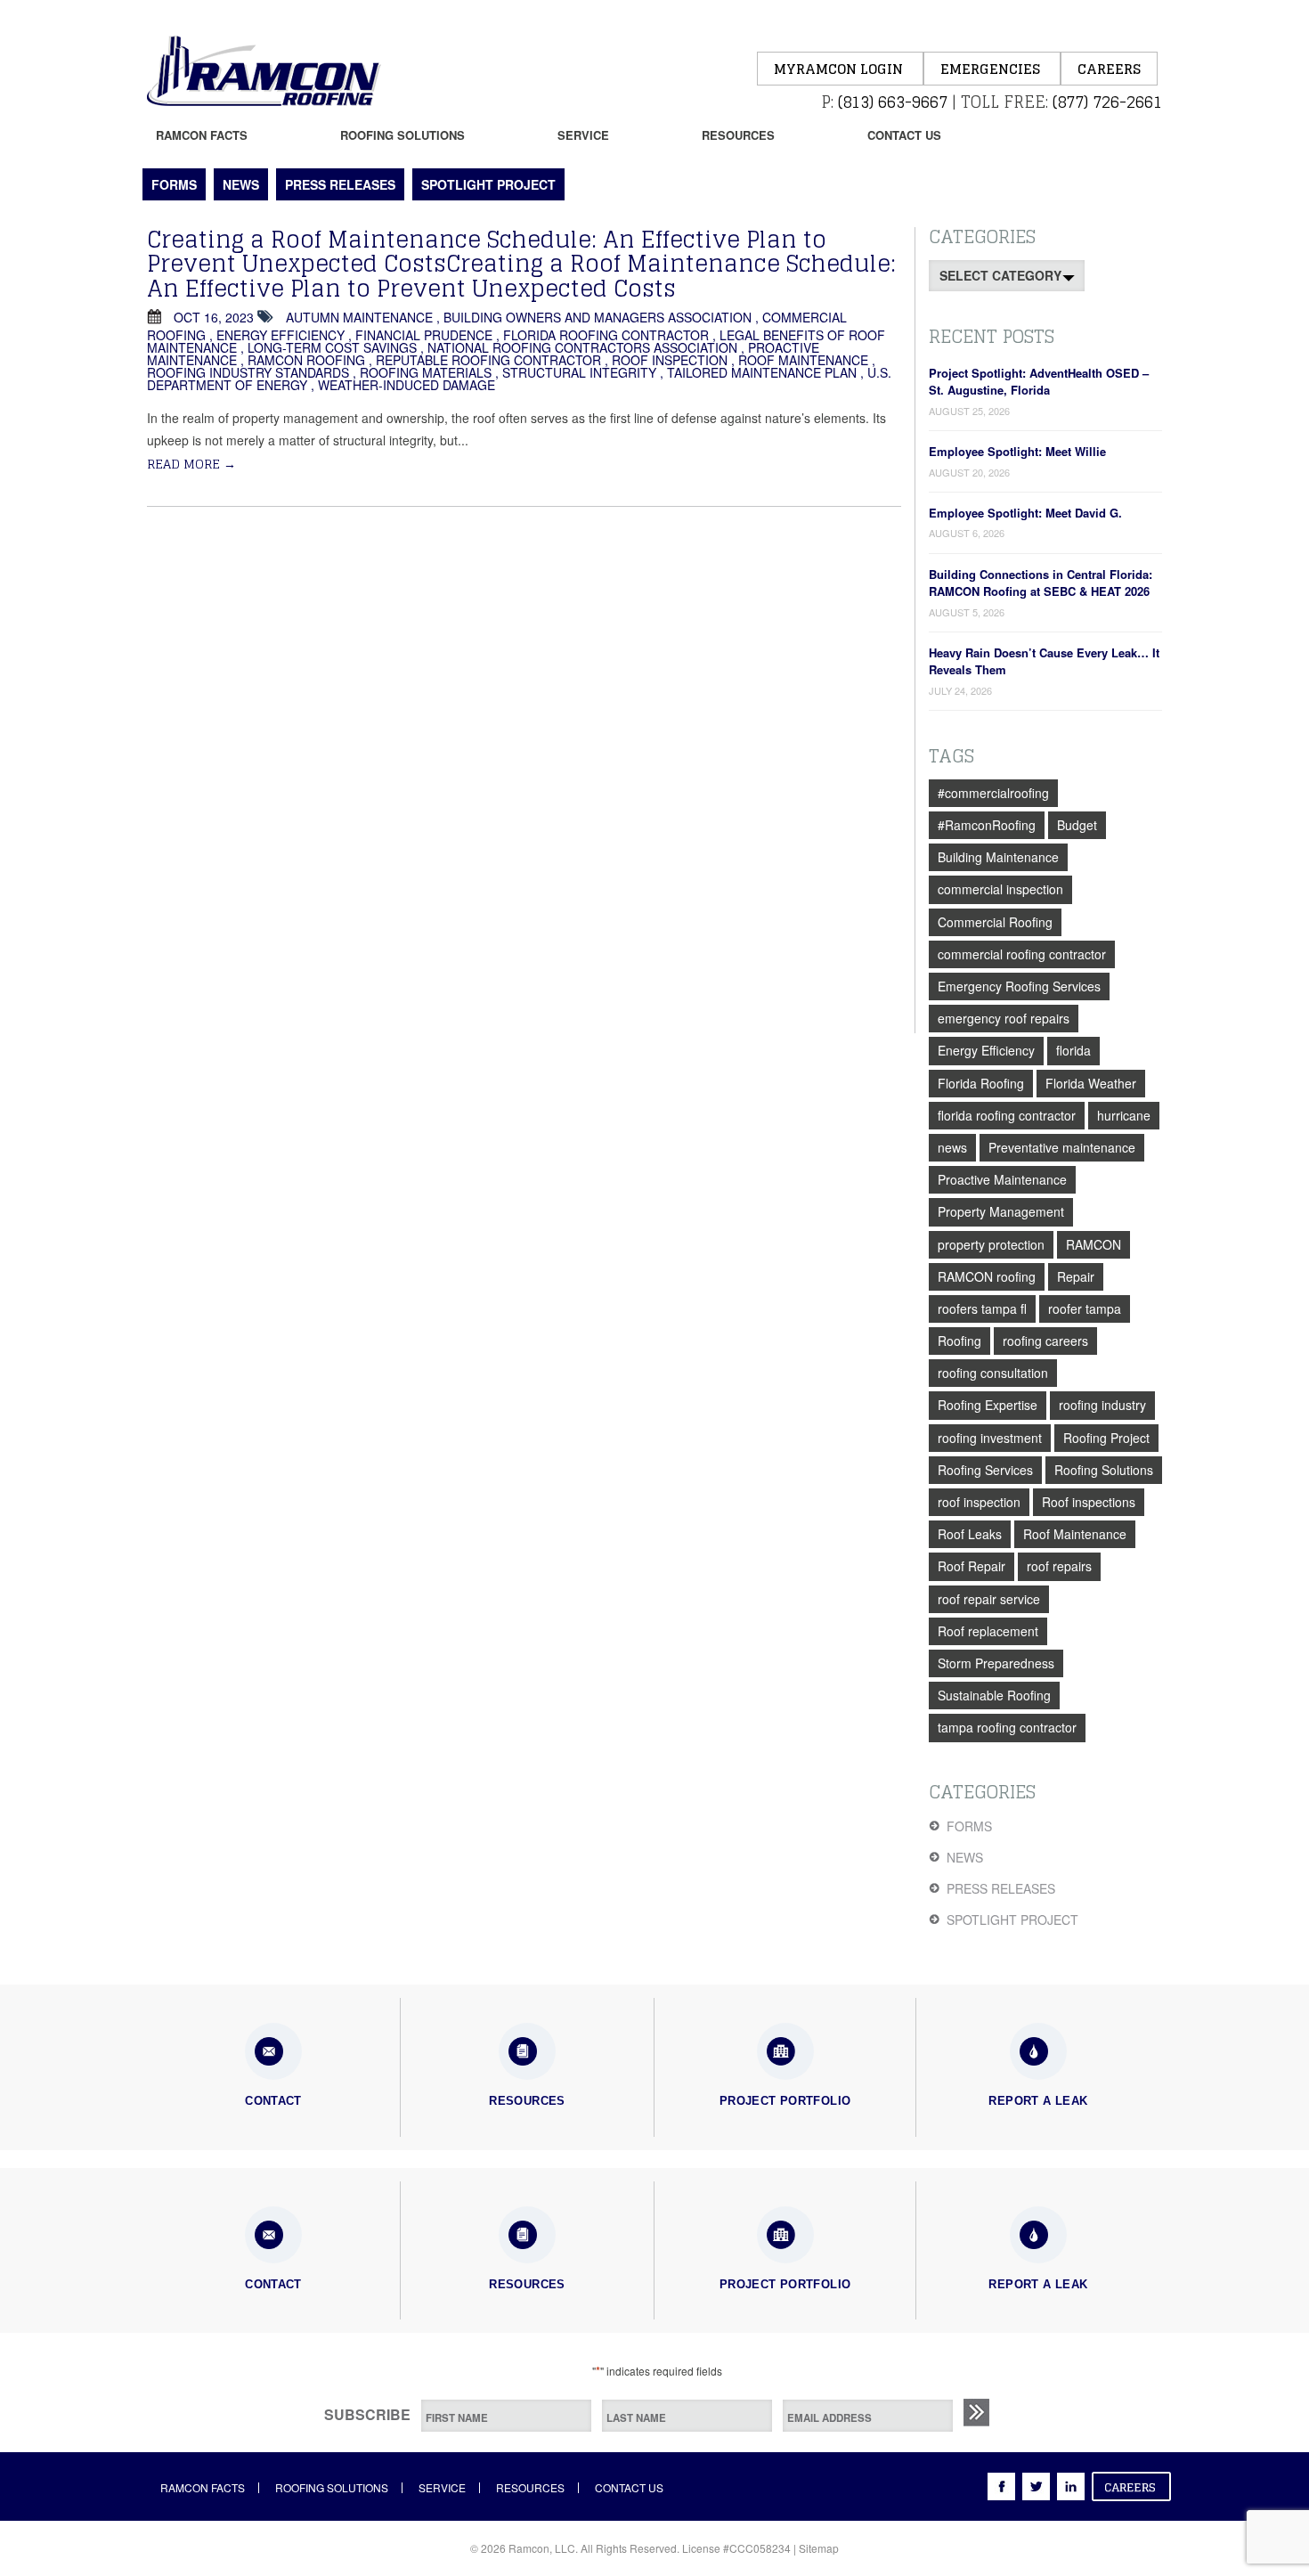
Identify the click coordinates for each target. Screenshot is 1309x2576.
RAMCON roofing (306, 360)
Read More (191, 464)
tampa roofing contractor (1007, 1727)
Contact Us (904, 135)
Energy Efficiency (280, 335)
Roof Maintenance (803, 360)
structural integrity (579, 372)
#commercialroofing (993, 793)
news (952, 1147)
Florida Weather (1091, 1083)
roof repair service (989, 1599)
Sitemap (819, 2548)
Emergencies (992, 69)
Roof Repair (972, 1566)
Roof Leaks (970, 1534)
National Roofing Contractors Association (582, 347)
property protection (991, 1244)
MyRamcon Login (840, 69)
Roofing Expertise (988, 1405)
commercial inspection (1000, 889)
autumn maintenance (359, 317)
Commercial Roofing (995, 922)
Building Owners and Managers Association (598, 317)
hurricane (1124, 1115)
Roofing (959, 1341)
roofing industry (1102, 1405)
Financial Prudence (424, 335)
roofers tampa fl (982, 1308)
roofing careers (1045, 1341)
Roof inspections (1089, 1502)
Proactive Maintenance (1002, 1179)
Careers (1109, 69)
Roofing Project (1106, 1438)
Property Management (1001, 1211)
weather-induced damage (407, 385)
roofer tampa (1085, 1308)
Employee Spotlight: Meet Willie (1017, 451)
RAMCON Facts (202, 135)
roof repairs (1059, 1566)
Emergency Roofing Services (1019, 986)
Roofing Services (985, 1470)
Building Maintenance (998, 857)
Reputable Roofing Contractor (488, 360)
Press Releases (340, 184)
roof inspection (670, 360)
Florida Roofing (981, 1083)
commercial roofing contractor (1022, 954)
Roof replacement (988, 1631)
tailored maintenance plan (762, 372)
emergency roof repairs (1004, 1018)
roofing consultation (993, 1373)
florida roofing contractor (606, 335)
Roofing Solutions (402, 135)
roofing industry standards (248, 372)
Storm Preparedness (996, 1663)
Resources (738, 135)
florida (1073, 1050)
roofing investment (990, 1438)
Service (583, 135)
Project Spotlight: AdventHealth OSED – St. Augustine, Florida (1039, 382)
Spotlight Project (488, 184)
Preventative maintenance (1062, 1147)
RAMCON (1094, 1244)
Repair (1076, 1276)
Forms (174, 184)
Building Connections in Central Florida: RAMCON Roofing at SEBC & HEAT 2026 (1041, 583)
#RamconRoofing (987, 825)
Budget (1077, 825)
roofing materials (426, 372)
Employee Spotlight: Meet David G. (1025, 513)
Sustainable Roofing (994, 1695)
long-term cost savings (332, 347)
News (241, 184)
